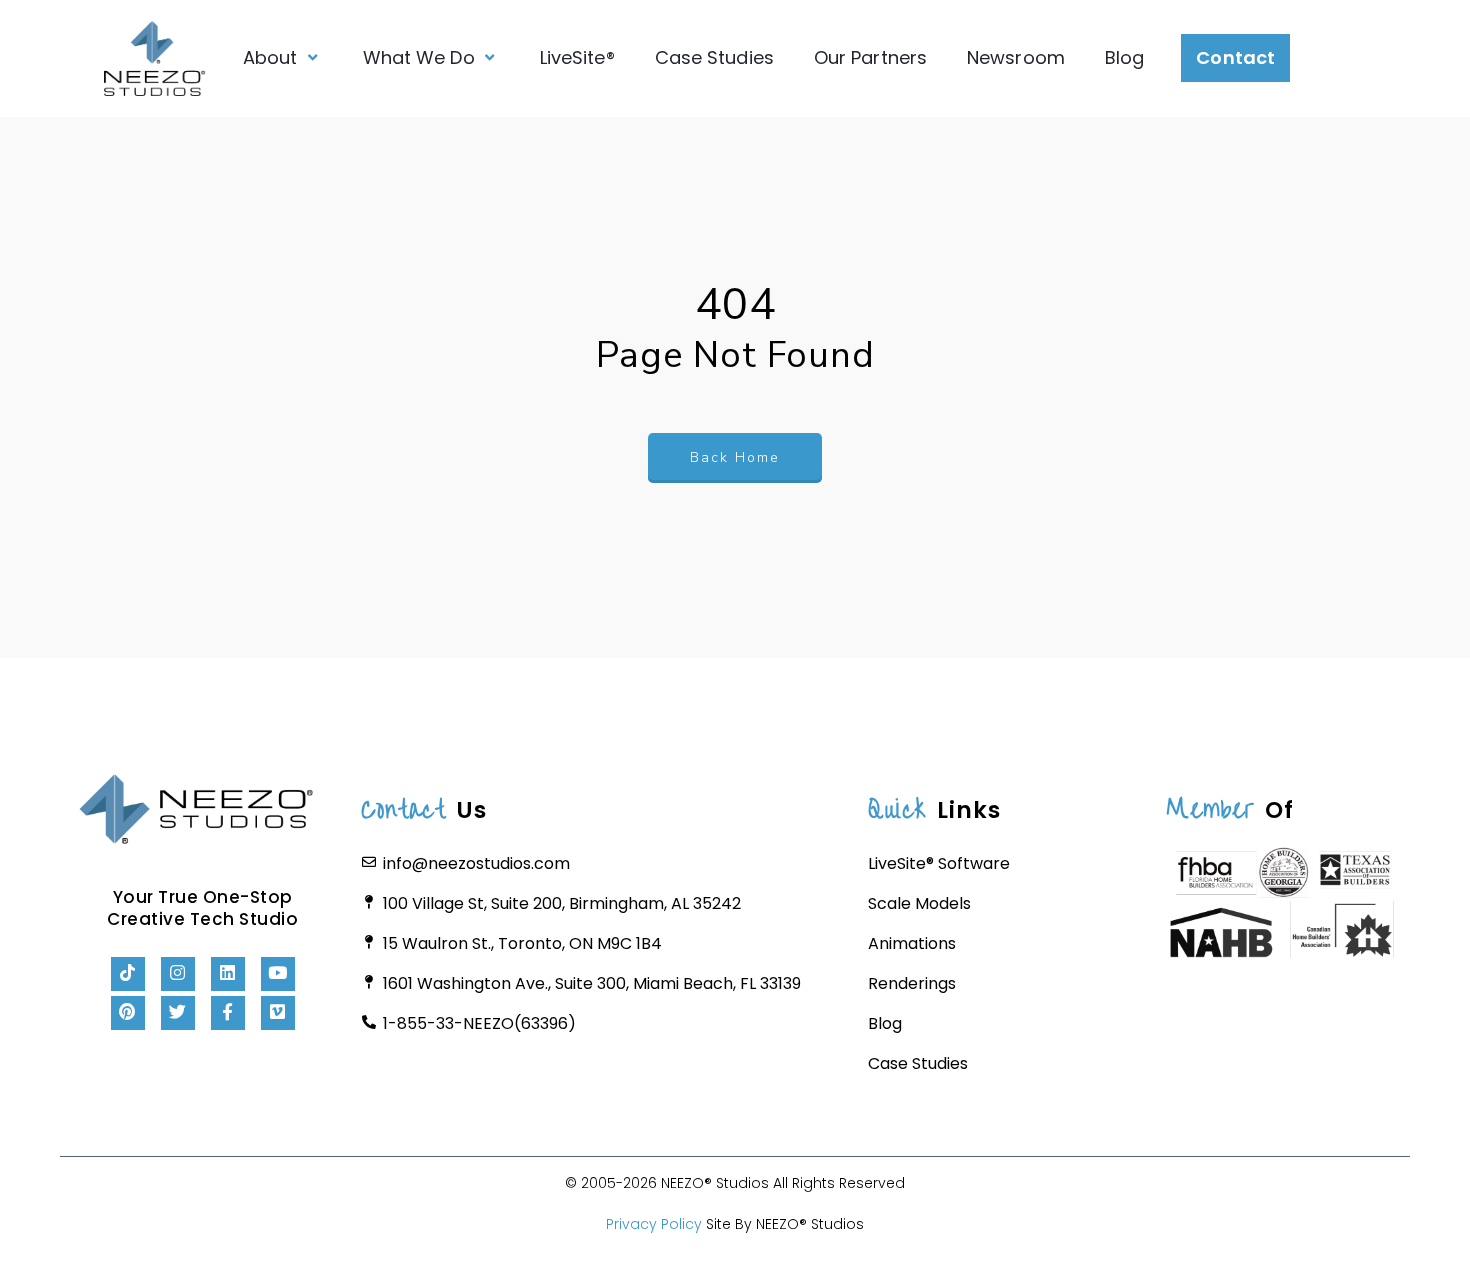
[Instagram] (178, 974)
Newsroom (1016, 57)
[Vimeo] (278, 1013)
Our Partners (870, 57)
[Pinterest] (128, 1013)
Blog (1124, 57)
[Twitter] (178, 1013)
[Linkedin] (228, 974)
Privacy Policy (654, 1224)
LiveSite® (577, 57)
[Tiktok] (128, 974)
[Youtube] (278, 974)
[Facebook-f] (228, 1013)
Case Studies (714, 57)
